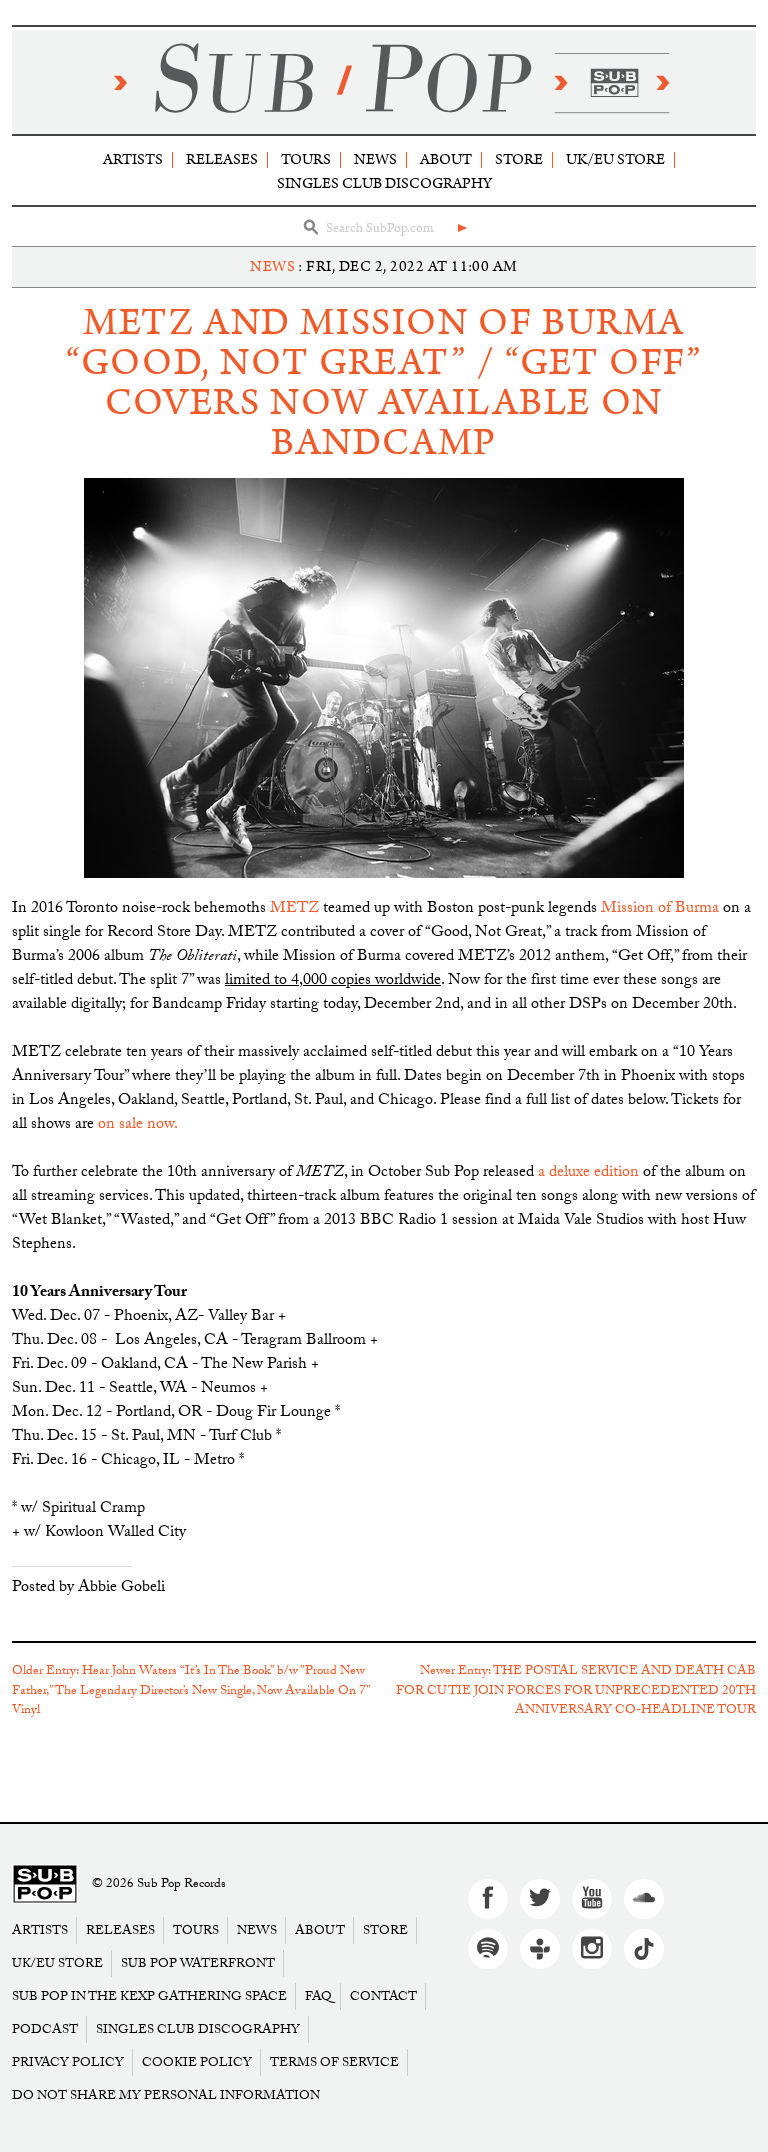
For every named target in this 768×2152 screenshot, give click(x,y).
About (446, 159)
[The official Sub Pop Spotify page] (488, 1949)
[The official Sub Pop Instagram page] (592, 1949)
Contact (383, 1996)
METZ (294, 909)
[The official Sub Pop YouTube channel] (592, 1899)
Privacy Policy (68, 2062)
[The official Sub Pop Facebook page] (488, 1899)
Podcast (45, 2029)
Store (519, 159)
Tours (306, 159)
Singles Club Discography (384, 183)
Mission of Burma (660, 909)
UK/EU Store (615, 159)
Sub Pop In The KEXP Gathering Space (149, 1996)
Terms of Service (334, 2062)
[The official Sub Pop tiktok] (644, 1949)
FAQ (318, 1996)
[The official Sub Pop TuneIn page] (540, 1949)
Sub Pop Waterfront (198, 1963)
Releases (222, 159)
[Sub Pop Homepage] (45, 1884)
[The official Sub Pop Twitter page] (540, 1899)
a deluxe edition (588, 1173)
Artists (133, 159)
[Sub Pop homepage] (384, 82)
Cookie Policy (197, 2062)
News (375, 159)
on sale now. (137, 1125)
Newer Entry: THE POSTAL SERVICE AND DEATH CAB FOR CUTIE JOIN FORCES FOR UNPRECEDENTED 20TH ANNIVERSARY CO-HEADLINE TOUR (576, 1691)
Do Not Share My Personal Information (166, 2095)
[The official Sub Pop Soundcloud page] (644, 1899)
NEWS (272, 266)
